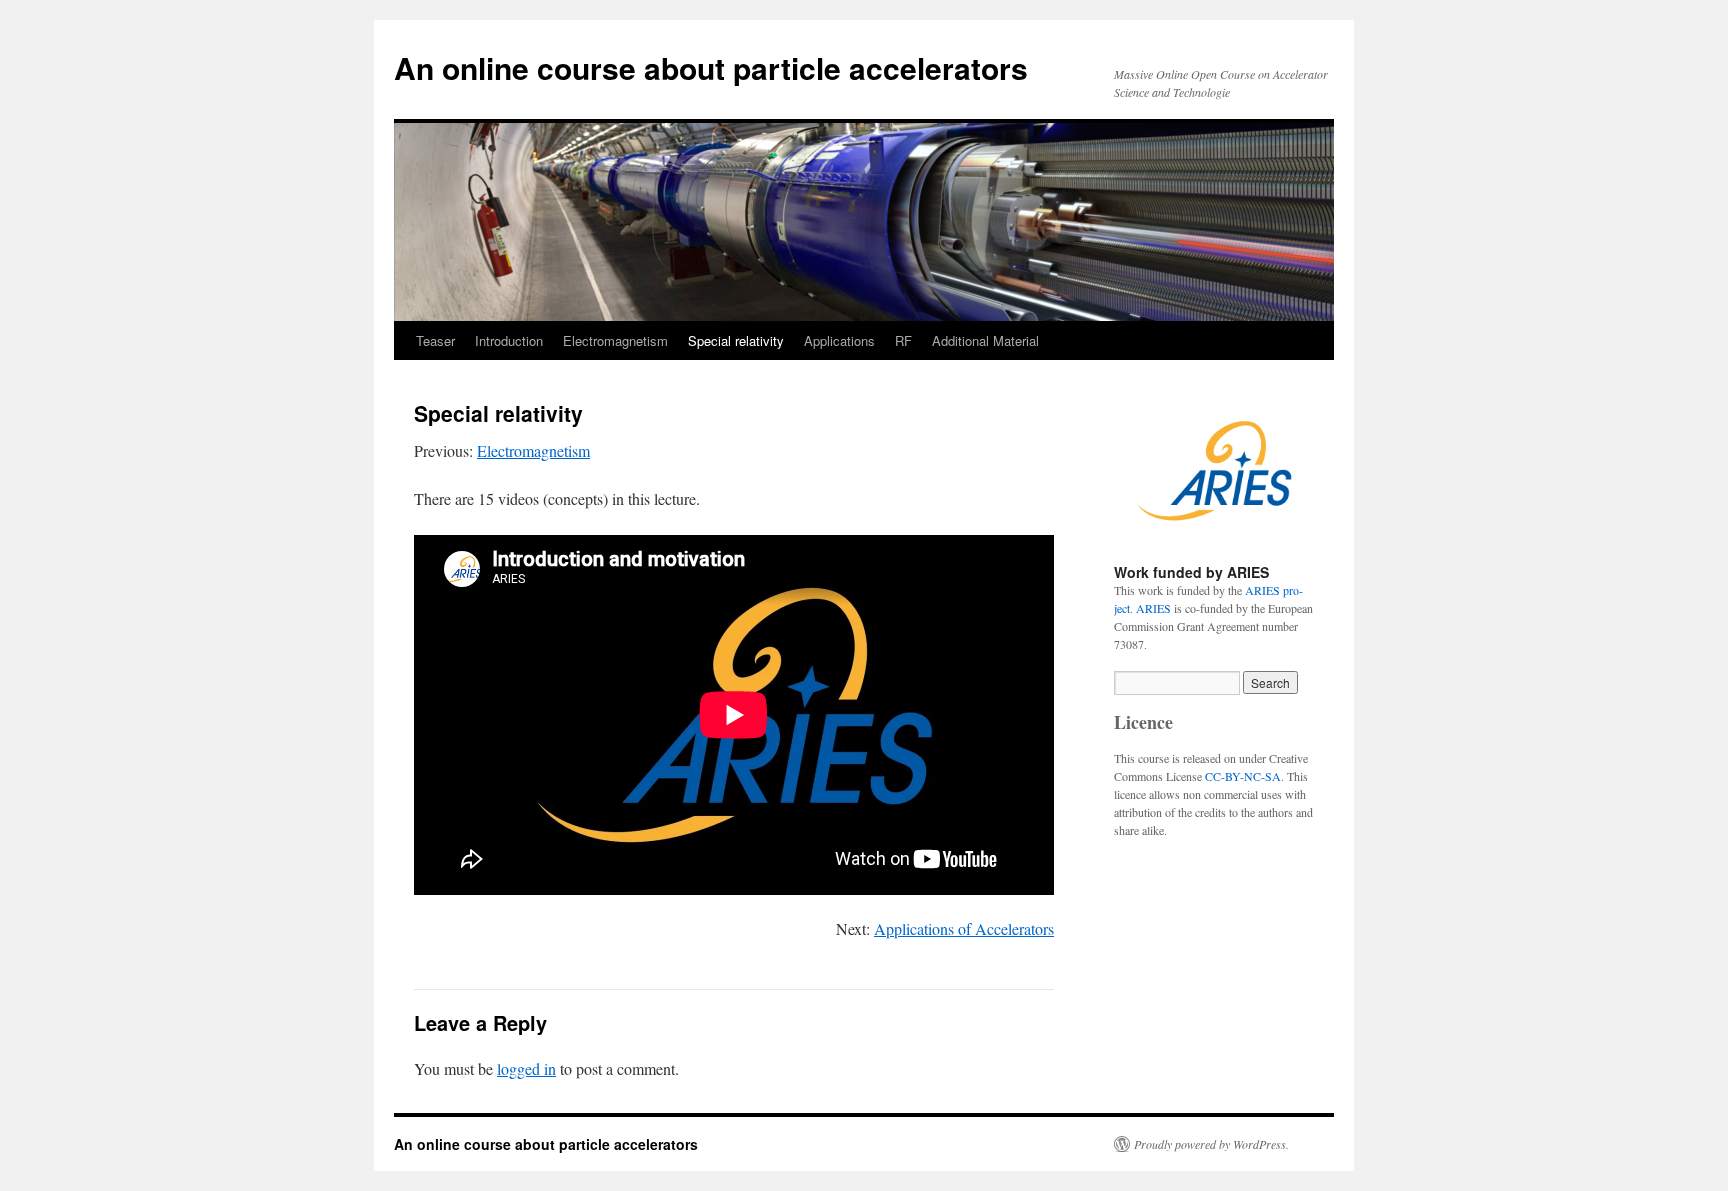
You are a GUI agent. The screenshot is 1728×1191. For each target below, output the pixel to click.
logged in (526, 1068)
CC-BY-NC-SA (1243, 776)
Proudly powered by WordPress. (1211, 1144)
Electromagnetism (615, 340)
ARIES (1153, 608)
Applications (839, 340)
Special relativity (736, 340)
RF (903, 340)
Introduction (509, 340)
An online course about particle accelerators (711, 67)
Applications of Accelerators (964, 928)
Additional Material (985, 340)
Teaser (435, 340)
